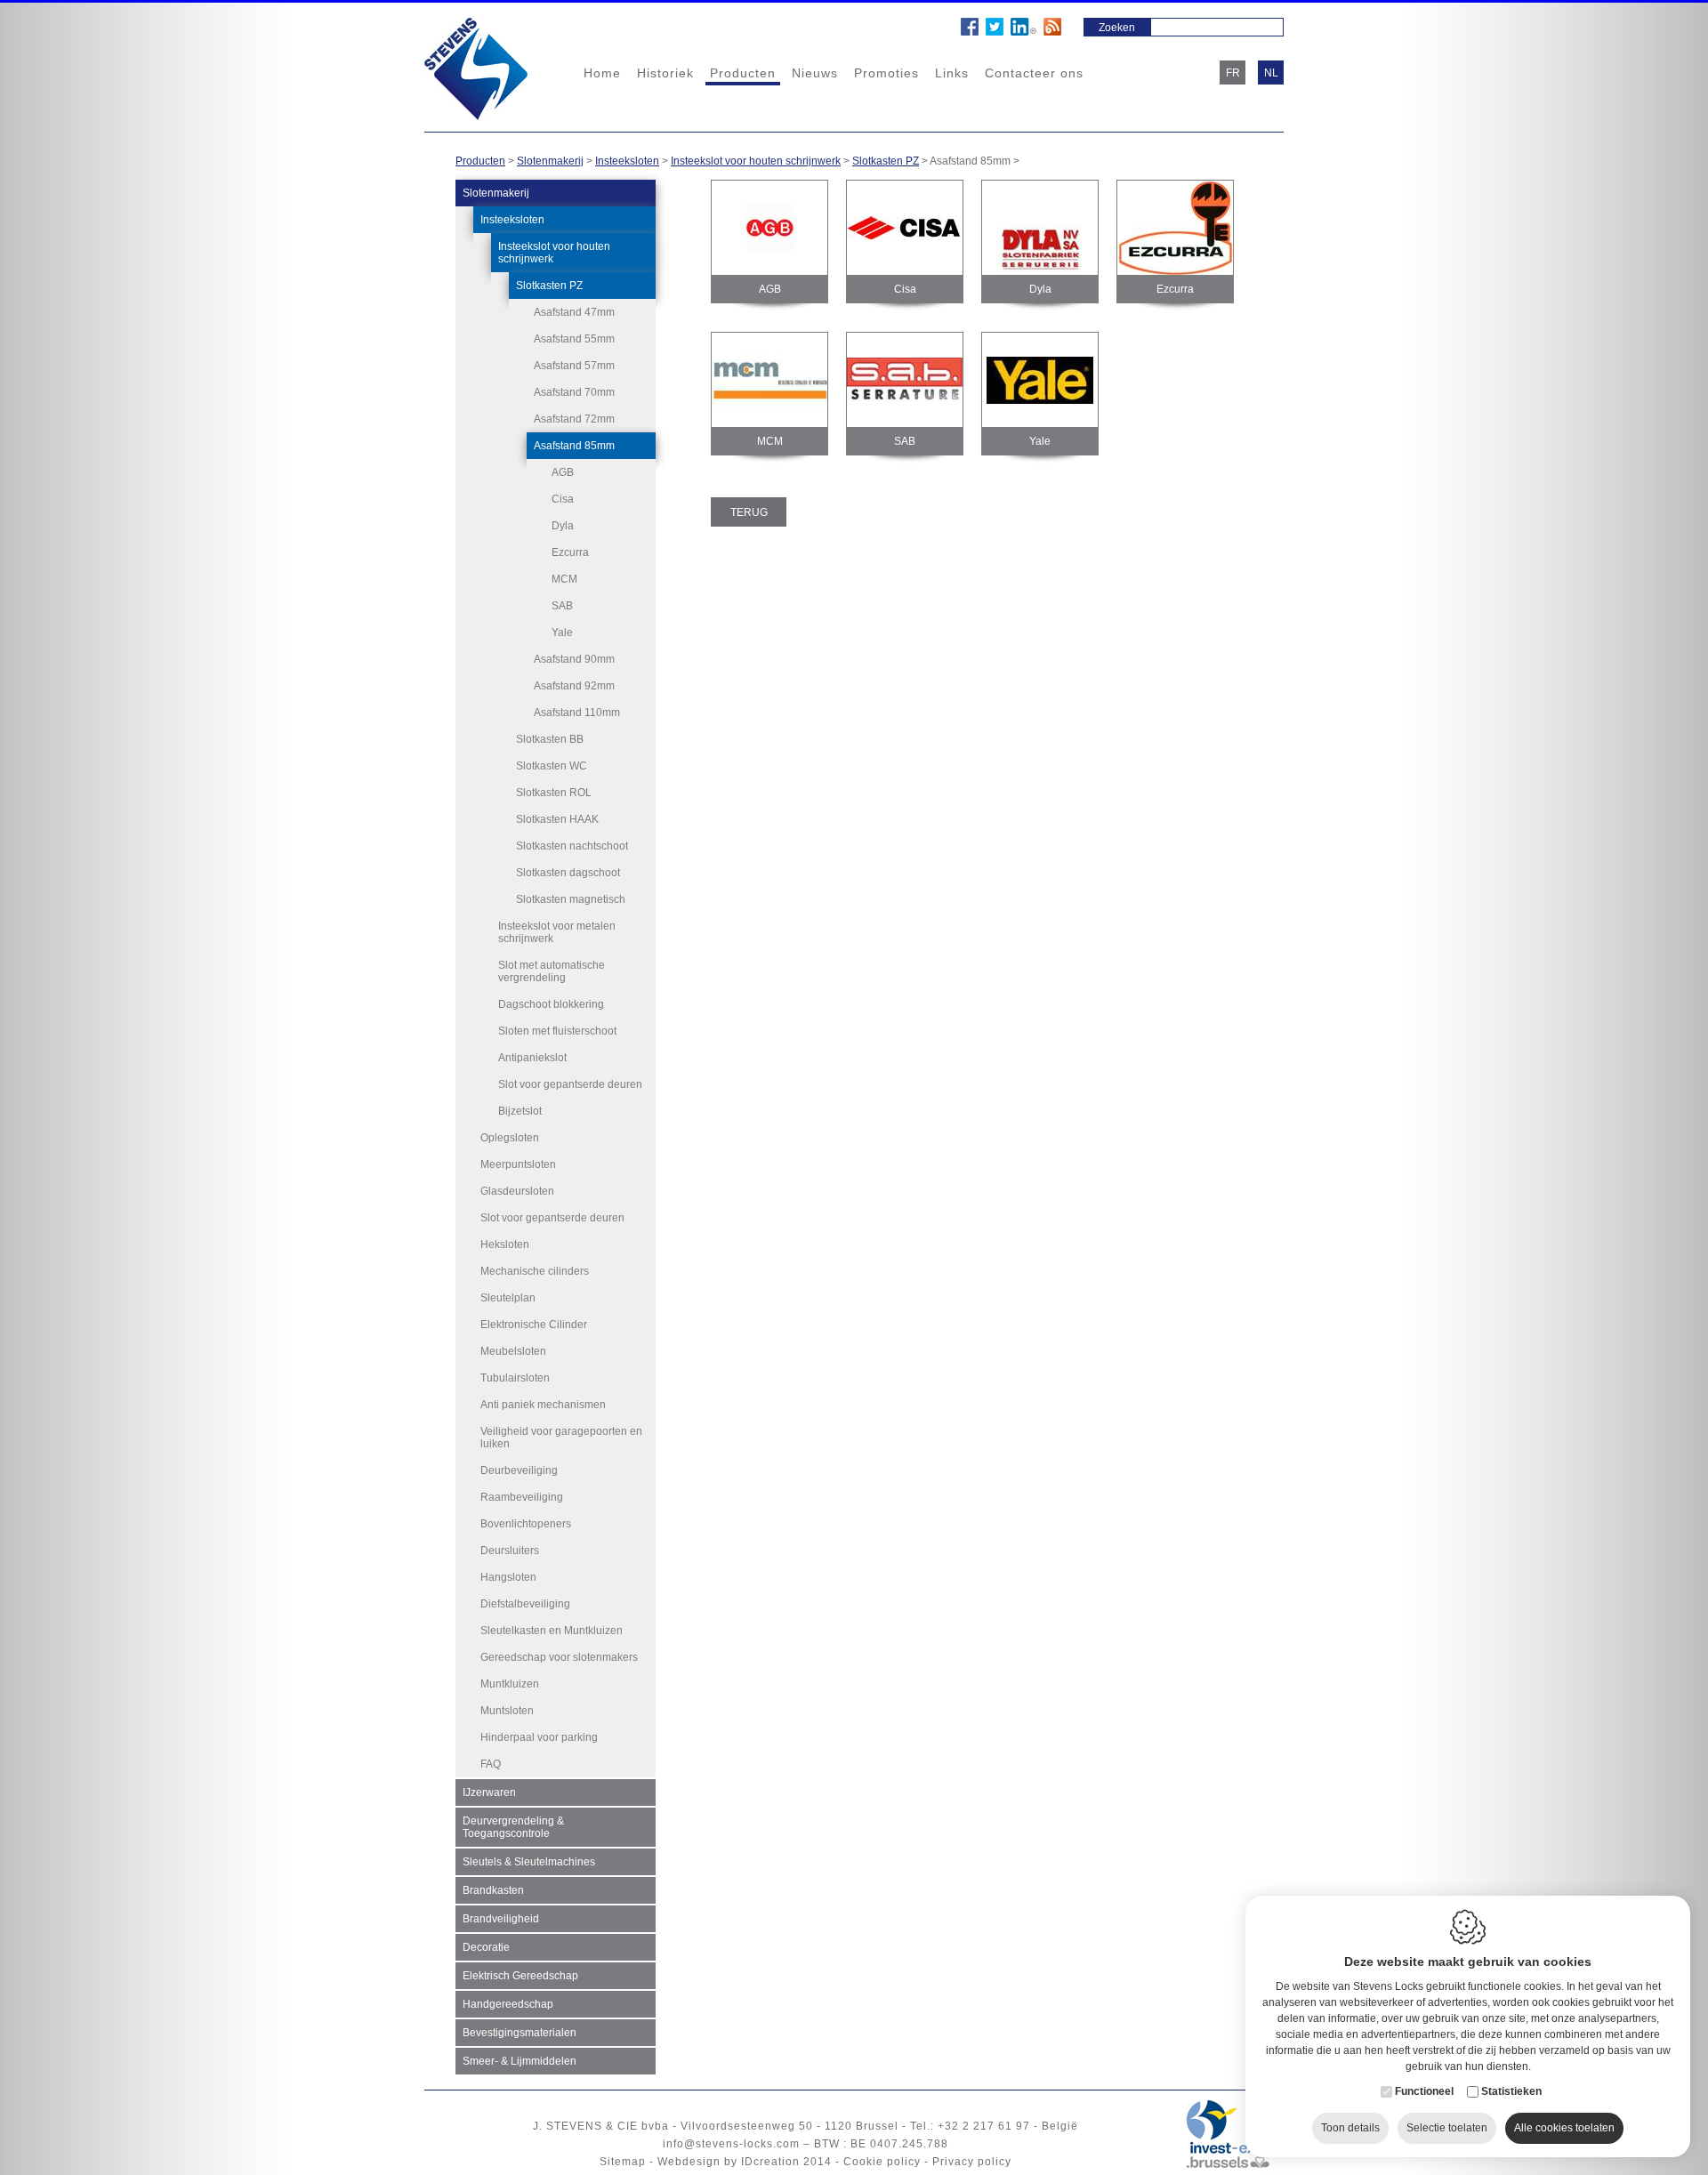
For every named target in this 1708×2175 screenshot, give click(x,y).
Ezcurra (570, 552)
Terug (749, 512)
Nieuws (815, 73)
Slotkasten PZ (886, 161)
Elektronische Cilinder (534, 1325)
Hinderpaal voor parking (539, 1737)
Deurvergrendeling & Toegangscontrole (513, 1827)
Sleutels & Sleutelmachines (529, 1862)
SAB (562, 606)
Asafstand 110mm (577, 713)
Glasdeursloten (517, 1191)
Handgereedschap (508, 2004)
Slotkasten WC (552, 766)
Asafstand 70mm (574, 392)
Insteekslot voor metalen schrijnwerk (557, 932)
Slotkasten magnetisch (571, 899)
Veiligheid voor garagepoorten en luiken (561, 1438)
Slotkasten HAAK (557, 819)
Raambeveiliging (522, 1497)
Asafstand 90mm (574, 659)
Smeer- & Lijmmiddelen (520, 2061)
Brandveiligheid (501, 1919)
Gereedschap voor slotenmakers (559, 1657)
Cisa (563, 499)
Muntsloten (507, 1711)
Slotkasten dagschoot (568, 873)
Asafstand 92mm (574, 686)
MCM (564, 579)
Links (952, 73)
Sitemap (623, 2162)
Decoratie (486, 1947)
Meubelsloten (513, 1351)
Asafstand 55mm (574, 339)
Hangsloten (508, 1577)
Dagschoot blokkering (551, 1004)
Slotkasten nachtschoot (572, 846)
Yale (562, 632)
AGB (563, 472)
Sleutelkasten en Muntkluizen (552, 1631)
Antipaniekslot (532, 1058)
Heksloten (505, 1245)
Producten (743, 73)
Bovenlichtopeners (526, 1524)
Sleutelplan (508, 1298)
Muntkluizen (510, 1684)
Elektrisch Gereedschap (520, 1976)
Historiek (665, 73)
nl (1271, 73)
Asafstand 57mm (574, 366)
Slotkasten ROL (554, 793)
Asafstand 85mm (574, 446)
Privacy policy (972, 2162)
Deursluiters (510, 1551)
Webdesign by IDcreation (729, 2162)
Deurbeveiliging (519, 1470)
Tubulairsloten (515, 1378)
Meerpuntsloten (518, 1164)
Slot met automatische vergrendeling (552, 971)
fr (1233, 73)
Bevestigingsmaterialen (520, 2033)
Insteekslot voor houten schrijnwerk (756, 161)
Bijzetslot (520, 1111)
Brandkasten (493, 1890)
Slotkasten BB (550, 739)
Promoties (886, 73)
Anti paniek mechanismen (543, 1405)
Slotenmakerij (550, 161)
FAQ (491, 1764)
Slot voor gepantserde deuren (570, 1084)
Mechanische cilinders (535, 1271)
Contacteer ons (1034, 73)
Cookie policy (882, 2162)
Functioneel (1424, 2091)
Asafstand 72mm (574, 419)
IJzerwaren (489, 1792)
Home (602, 73)
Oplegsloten (510, 1138)
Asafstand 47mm (574, 312)
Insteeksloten (627, 161)
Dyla (563, 526)
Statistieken (1511, 2091)
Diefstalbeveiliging (525, 1604)
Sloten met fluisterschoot (557, 1031)
